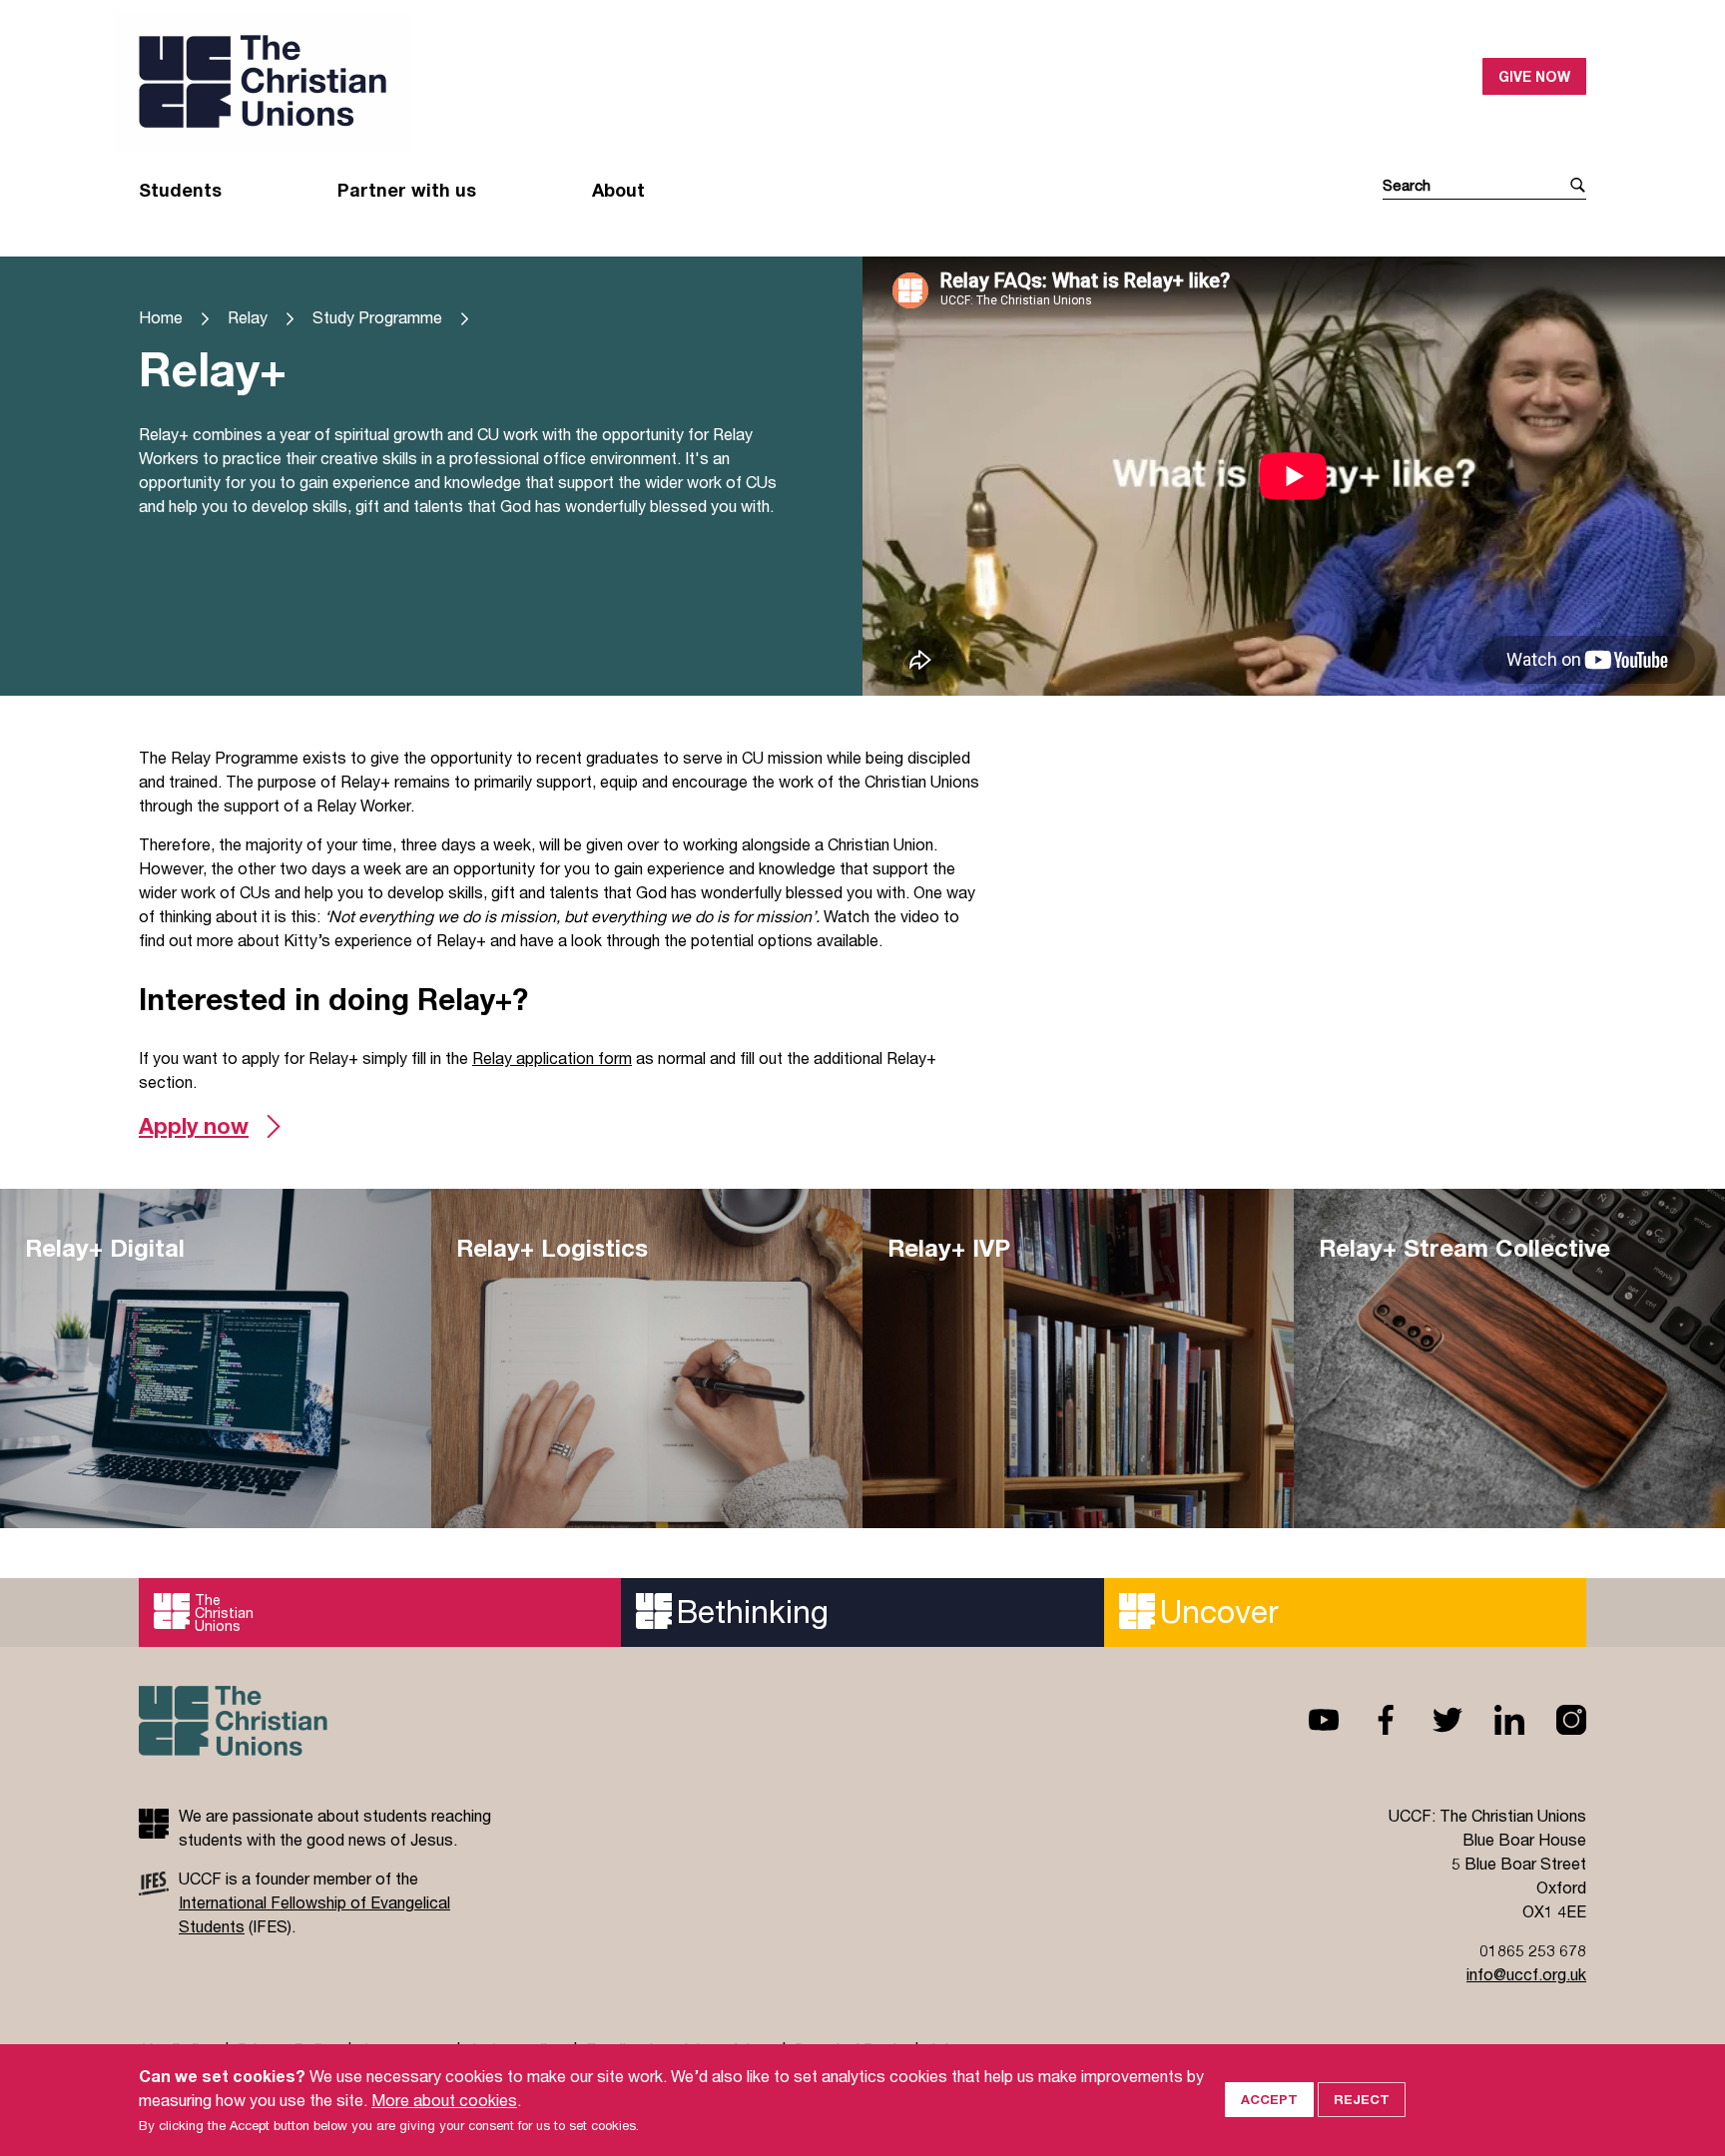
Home (161, 317)
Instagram (1555, 1720)
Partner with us (407, 190)
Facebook (1370, 1720)
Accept (1269, 2099)
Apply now (194, 1126)
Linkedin (1493, 1720)
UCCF (501, 81)
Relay (248, 317)
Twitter (1432, 1720)
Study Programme (377, 317)
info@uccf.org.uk (1526, 1974)
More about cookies (444, 2100)
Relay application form (552, 1058)
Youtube (1308, 1720)
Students (180, 190)
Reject (1362, 2099)
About (618, 190)
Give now (1534, 76)
